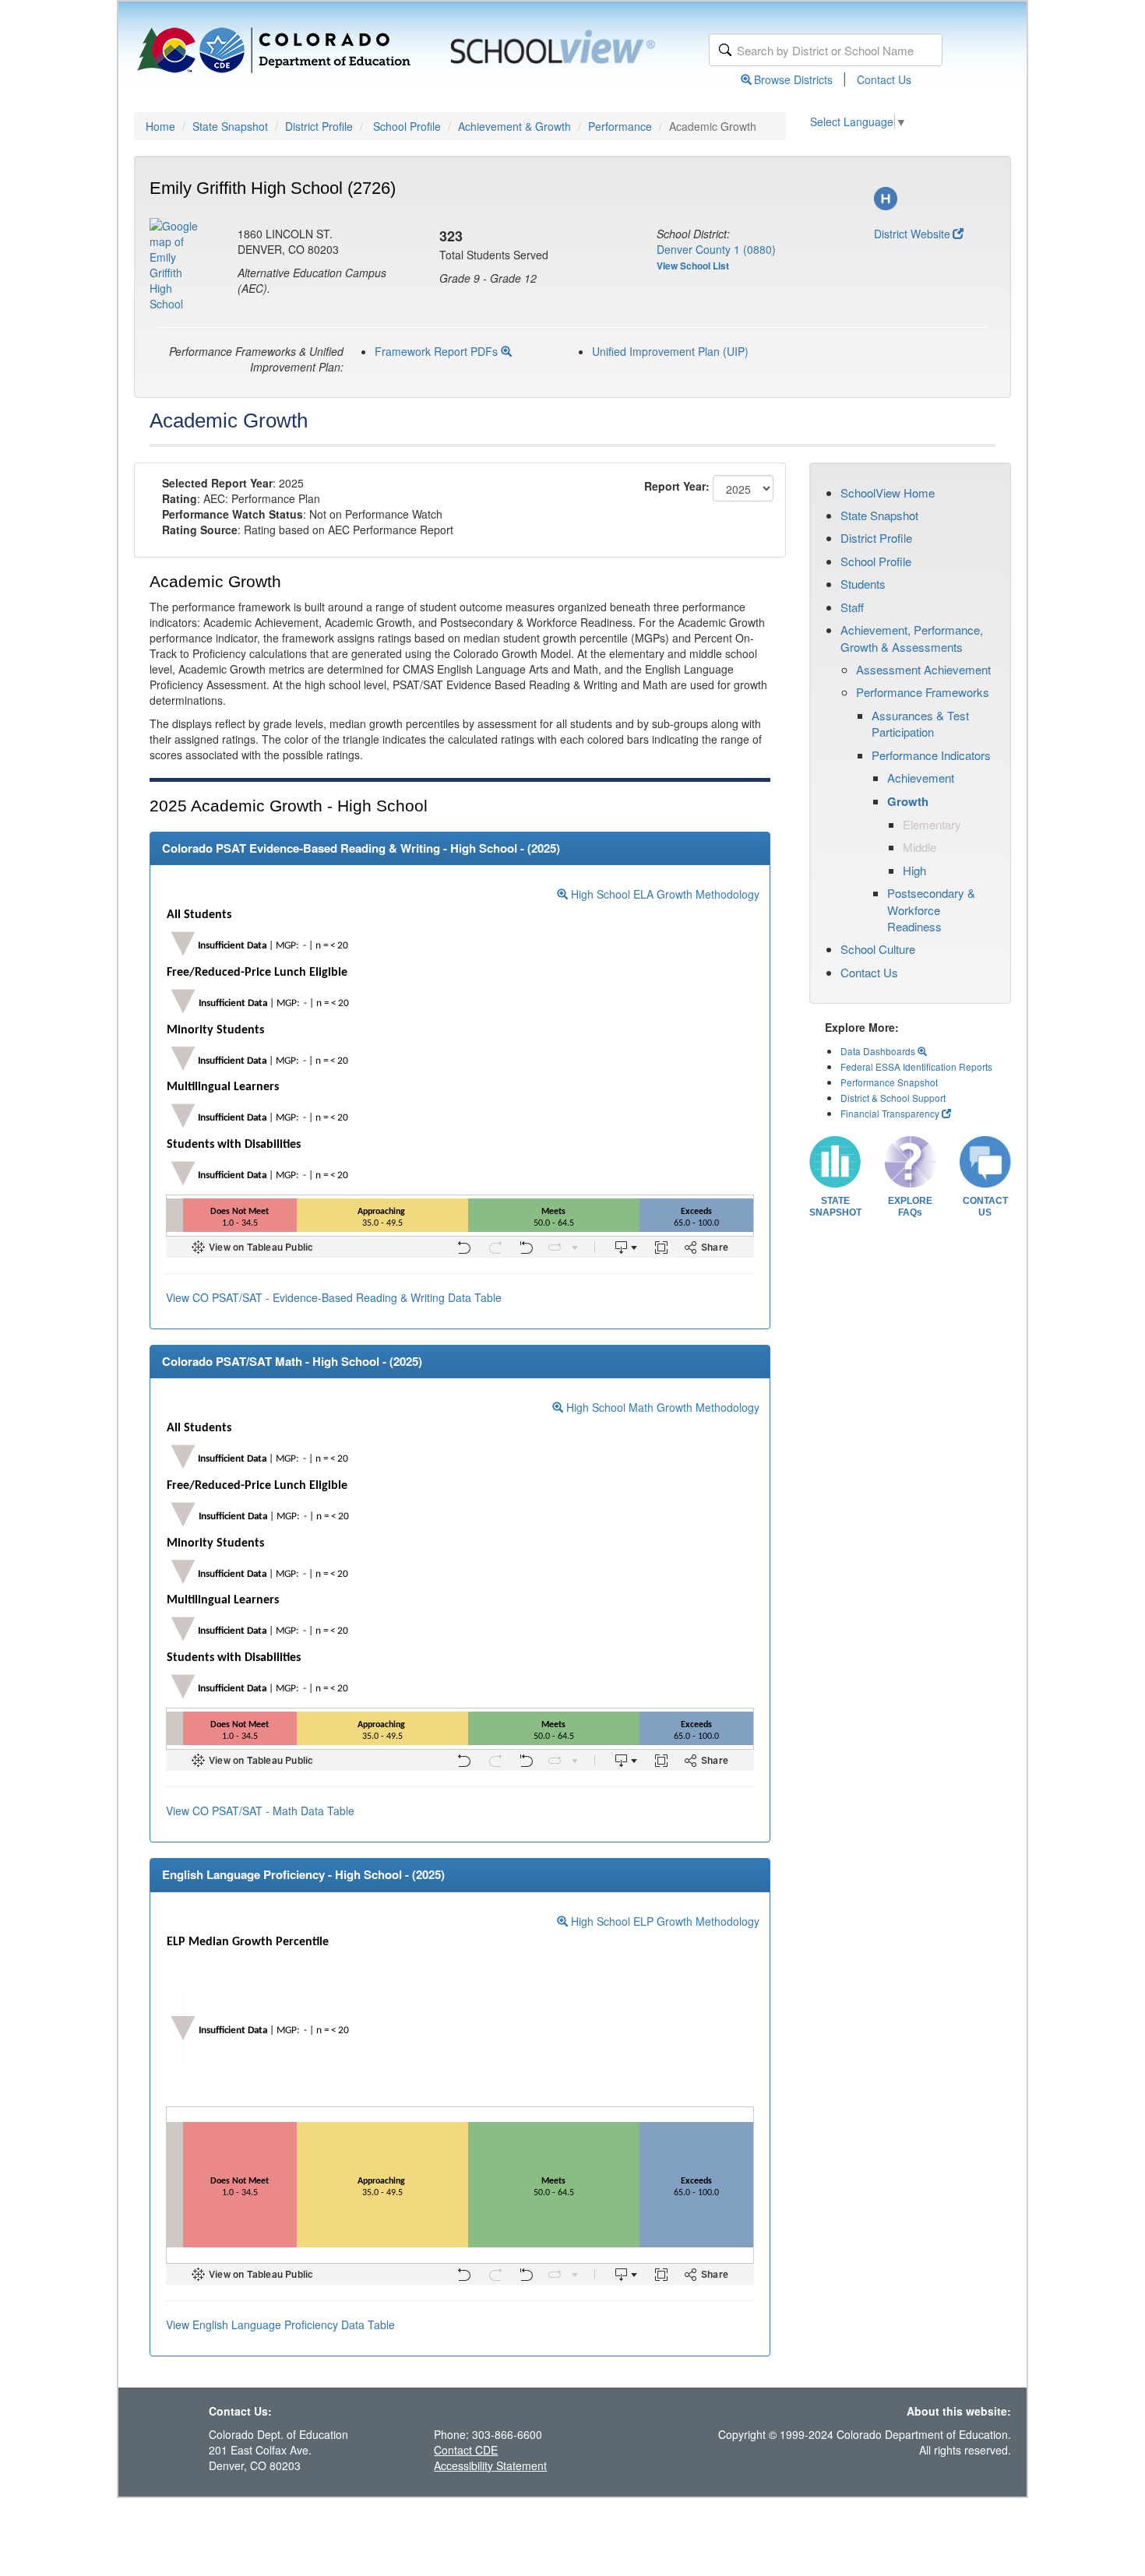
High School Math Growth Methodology (661, 1407)
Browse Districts (793, 79)
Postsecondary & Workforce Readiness (931, 910)
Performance (620, 126)
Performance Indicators (931, 755)
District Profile (319, 126)
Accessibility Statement (490, 2465)
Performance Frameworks (923, 692)
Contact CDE (466, 2450)
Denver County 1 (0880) (716, 249)
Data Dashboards (879, 1051)
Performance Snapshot (889, 1082)
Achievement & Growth (514, 126)
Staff (852, 607)
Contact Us (884, 79)
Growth (908, 801)
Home (160, 126)
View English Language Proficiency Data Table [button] (280, 2324)
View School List (693, 266)
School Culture (878, 949)
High (914, 870)
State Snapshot (230, 126)
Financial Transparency (890, 1113)
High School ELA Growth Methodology (664, 894)
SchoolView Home (888, 493)
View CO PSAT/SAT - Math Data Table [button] (260, 1811)
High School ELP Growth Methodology (664, 1921)
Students (863, 584)
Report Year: (677, 486)
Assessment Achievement (923, 669)
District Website (912, 234)
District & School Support (893, 1098)
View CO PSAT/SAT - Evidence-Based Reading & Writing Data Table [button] (334, 1297)
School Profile (407, 126)
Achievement (921, 778)
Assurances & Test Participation (920, 723)
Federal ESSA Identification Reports (916, 1066)
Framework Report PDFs (438, 351)
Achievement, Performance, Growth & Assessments (912, 638)
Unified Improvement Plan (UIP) (670, 351)
